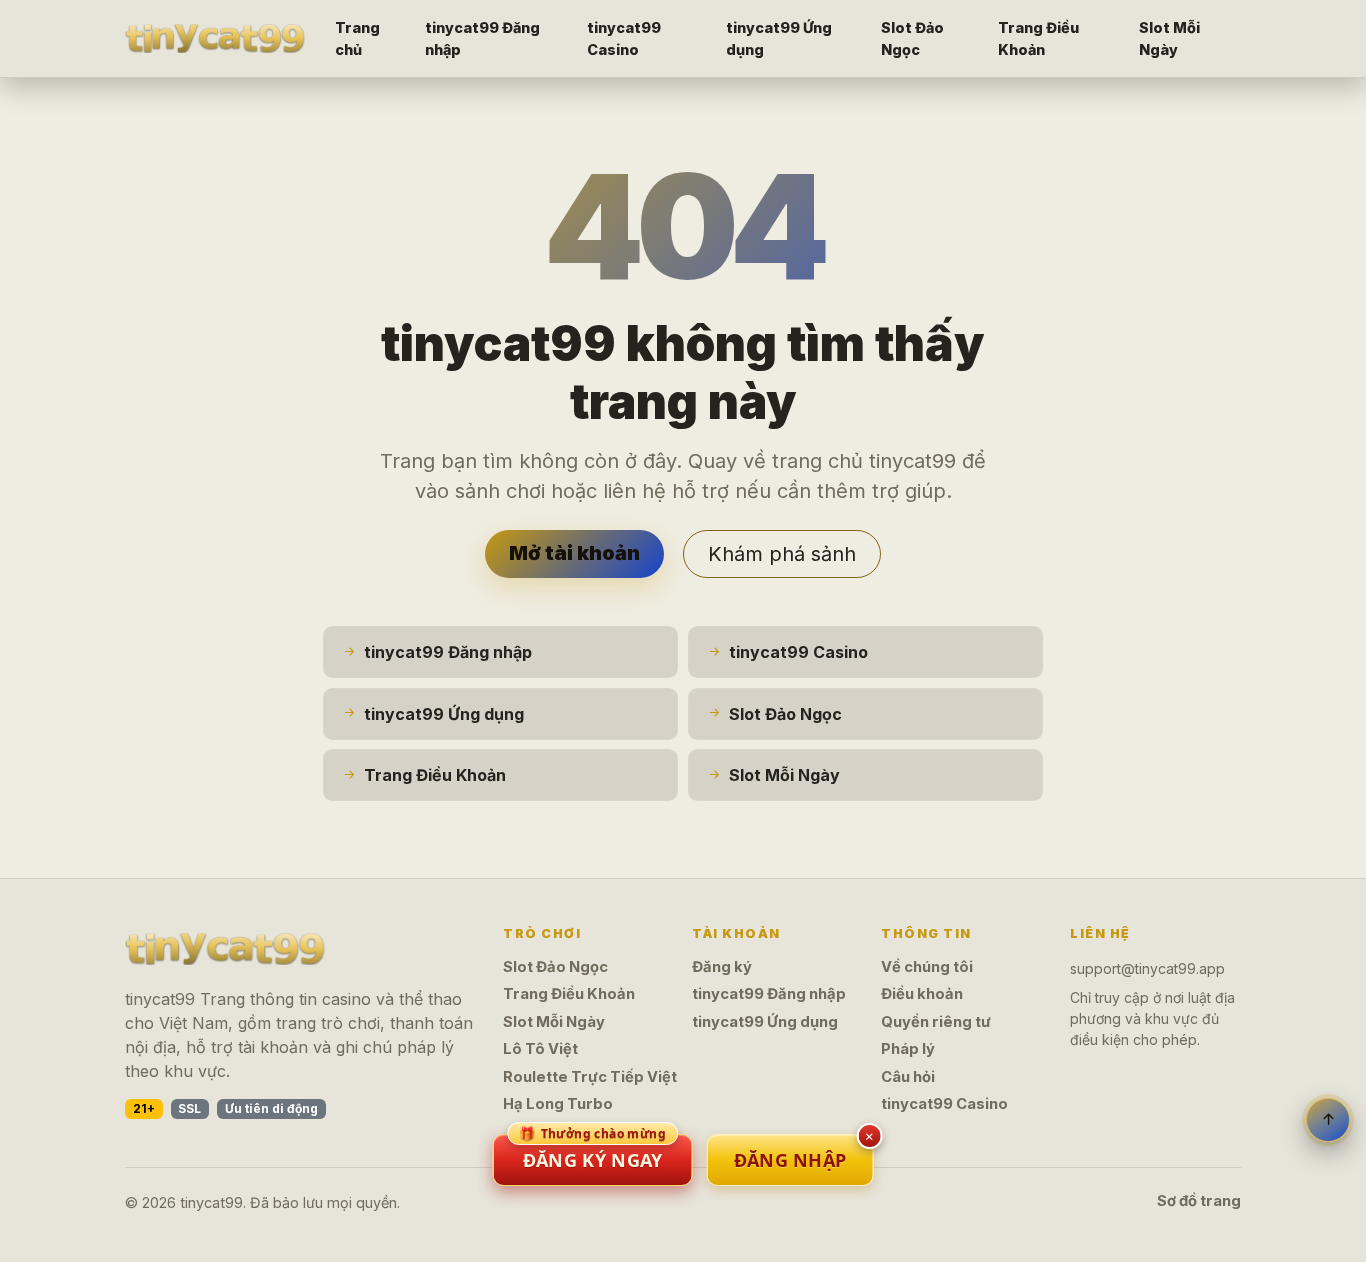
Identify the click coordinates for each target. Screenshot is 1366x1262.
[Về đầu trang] (1328, 1120)
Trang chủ (357, 38)
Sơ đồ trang (1199, 1201)
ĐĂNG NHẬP (790, 1160)
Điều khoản (922, 994)
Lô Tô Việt (540, 1049)
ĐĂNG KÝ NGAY (592, 1153)
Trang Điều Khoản (1038, 38)
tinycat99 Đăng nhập (482, 38)
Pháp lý (908, 1049)
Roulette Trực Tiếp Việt (590, 1077)
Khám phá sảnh (782, 554)
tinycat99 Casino (624, 38)
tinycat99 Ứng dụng (779, 38)
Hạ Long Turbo (558, 1104)
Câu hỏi (908, 1077)
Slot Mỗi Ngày (1169, 38)
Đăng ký (722, 967)
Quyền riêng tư (936, 1022)
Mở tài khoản (574, 553)
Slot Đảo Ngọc (912, 38)
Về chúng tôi (927, 967)
